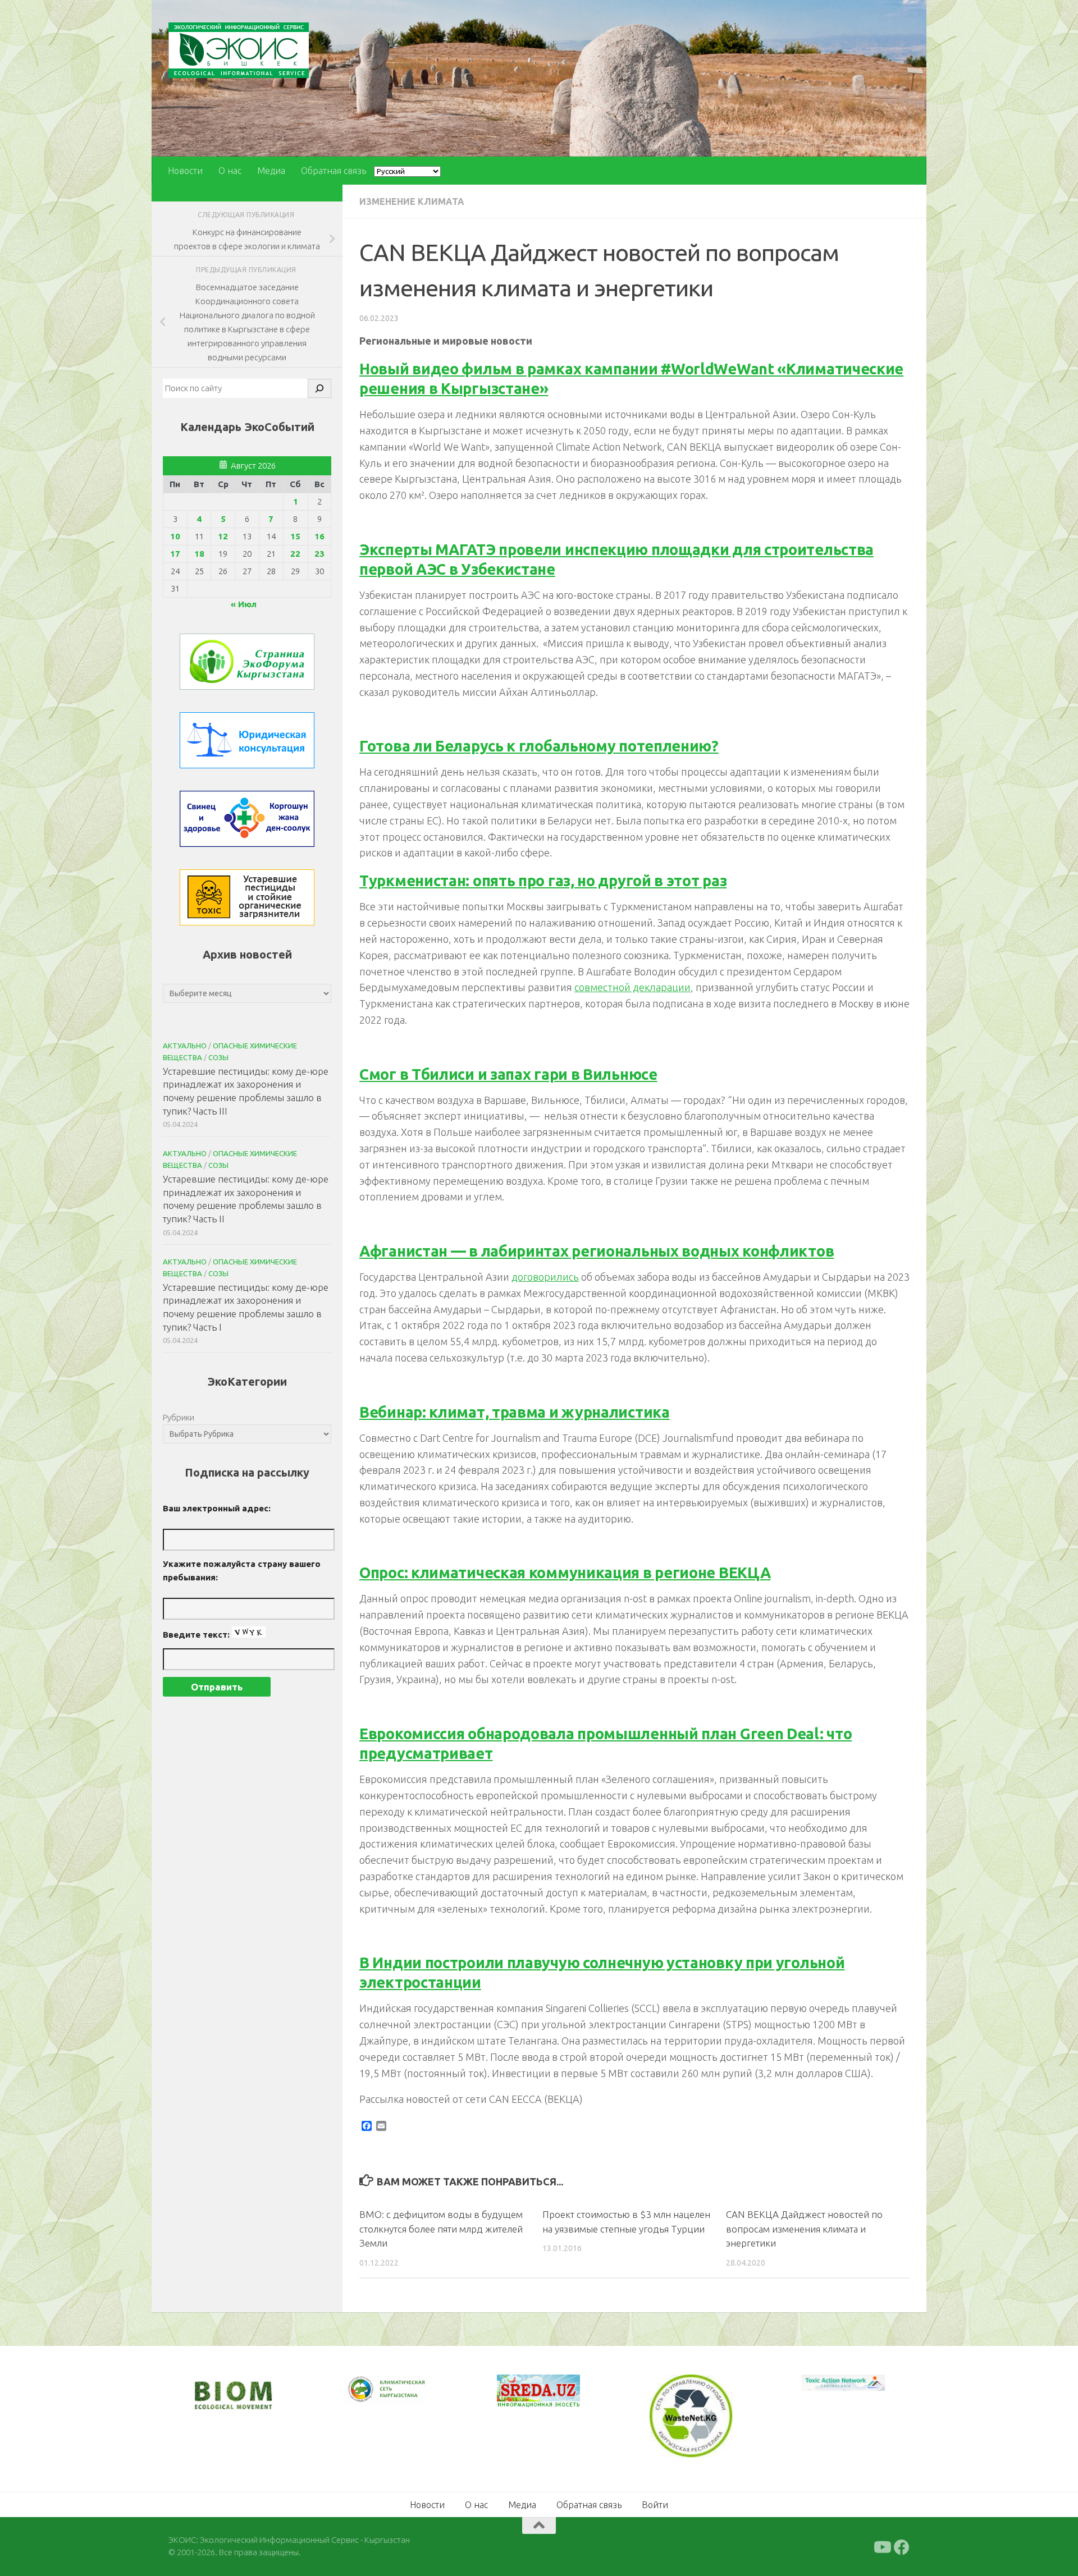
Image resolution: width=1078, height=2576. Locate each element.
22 (295, 554)
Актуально (185, 1046)
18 (199, 554)
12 (223, 536)
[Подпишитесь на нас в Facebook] (902, 2546)
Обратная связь (334, 171)
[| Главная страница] (239, 50)
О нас (230, 171)
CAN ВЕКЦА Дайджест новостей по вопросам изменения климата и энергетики (804, 2229)
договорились (545, 1277)
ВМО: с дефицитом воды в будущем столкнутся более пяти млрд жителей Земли (441, 2229)
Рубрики (179, 1417)
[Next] (404, 2397)
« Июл (244, 604)
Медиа (271, 171)
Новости (185, 171)
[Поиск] (319, 388)
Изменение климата (412, 201)
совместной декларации (632, 987)
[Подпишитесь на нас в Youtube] (881, 2546)
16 (319, 536)
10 (175, 536)
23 (319, 554)
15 (295, 536)
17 (175, 554)
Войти (655, 2503)
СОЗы (218, 1057)
